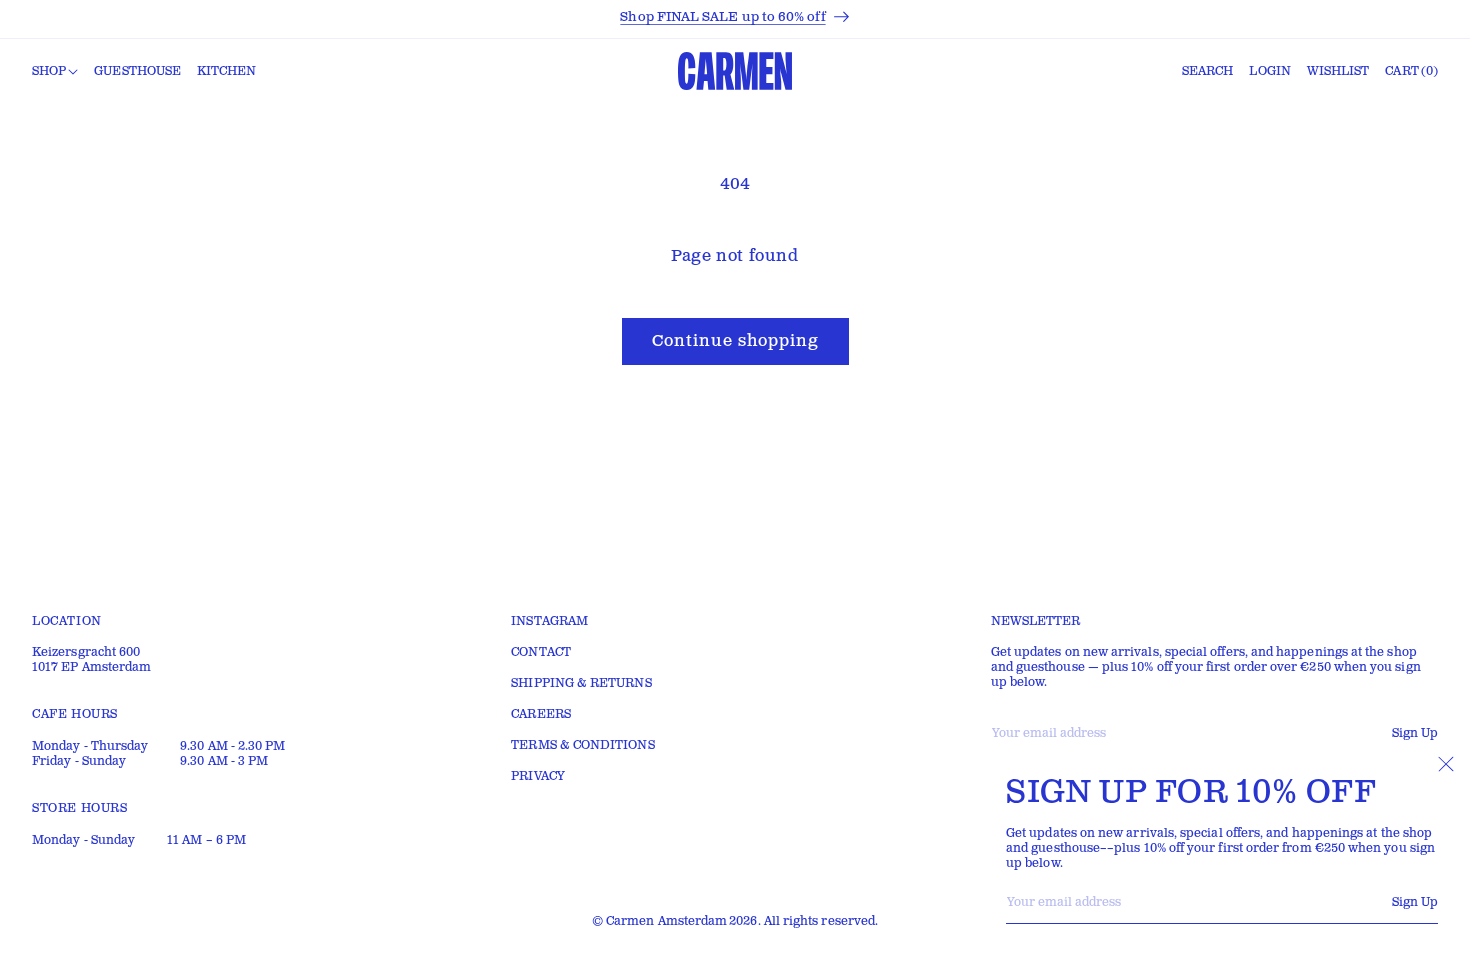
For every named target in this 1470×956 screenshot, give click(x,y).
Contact (541, 652)
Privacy (538, 776)
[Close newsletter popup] (1446, 764)
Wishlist (1338, 71)
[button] (55, 72)
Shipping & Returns (581, 683)
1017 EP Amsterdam (91, 667)
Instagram (549, 621)
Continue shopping (735, 341)
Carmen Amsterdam (666, 921)
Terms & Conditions (582, 745)
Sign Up (1415, 902)
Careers (541, 714)
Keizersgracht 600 (86, 652)
